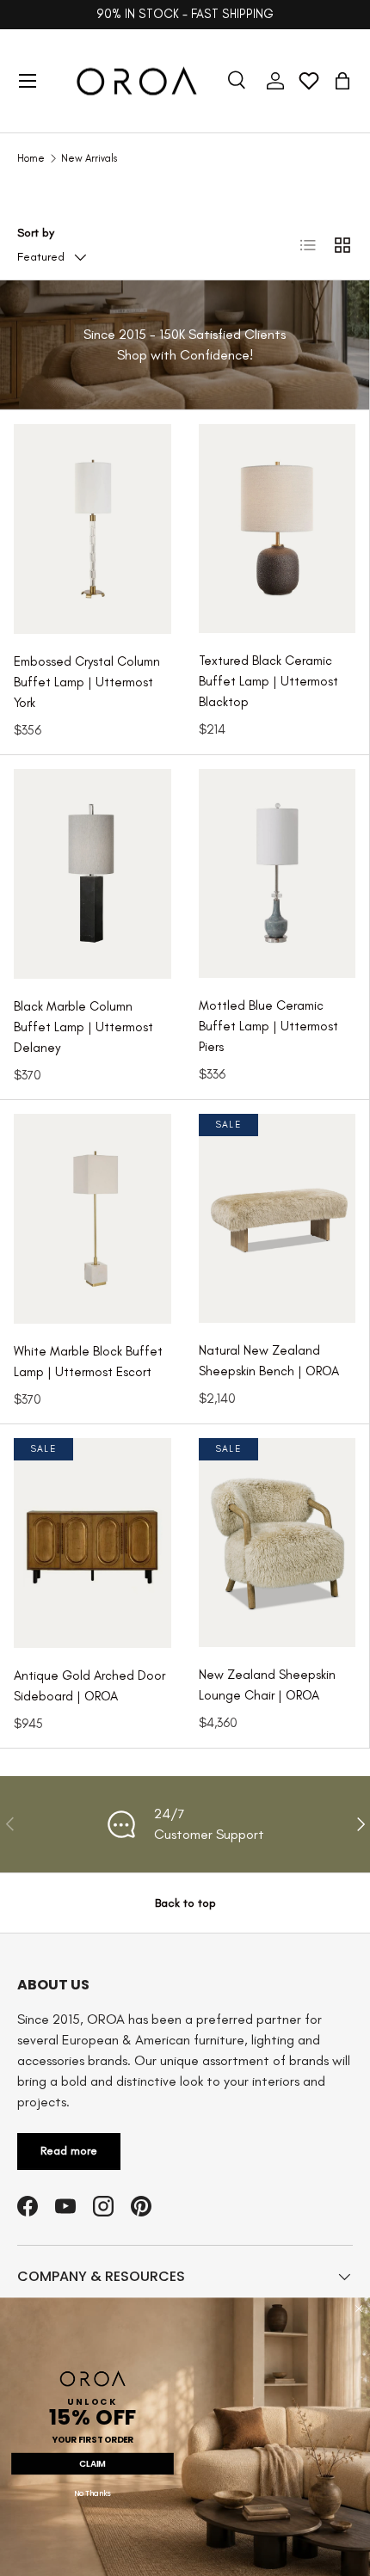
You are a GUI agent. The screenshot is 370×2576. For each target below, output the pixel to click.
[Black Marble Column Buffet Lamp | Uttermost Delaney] (92, 874)
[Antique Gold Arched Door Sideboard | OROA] (92, 1543)
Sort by (36, 233)
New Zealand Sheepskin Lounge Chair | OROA (267, 1685)
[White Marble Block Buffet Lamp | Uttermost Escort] (92, 1219)
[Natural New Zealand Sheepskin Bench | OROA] (277, 1218)
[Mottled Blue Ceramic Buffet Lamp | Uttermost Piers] (277, 873)
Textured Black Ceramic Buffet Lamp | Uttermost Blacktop (268, 681)
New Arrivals (89, 158)
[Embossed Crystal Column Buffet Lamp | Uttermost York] (92, 529)
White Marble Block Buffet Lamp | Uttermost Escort (88, 1362)
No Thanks (92, 2494)
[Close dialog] (359, 2309)
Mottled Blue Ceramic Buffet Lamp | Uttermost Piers (268, 1026)
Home (31, 158)
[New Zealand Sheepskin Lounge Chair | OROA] (277, 1543)
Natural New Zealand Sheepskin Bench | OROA (269, 1361)
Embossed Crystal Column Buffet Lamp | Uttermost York (87, 682)
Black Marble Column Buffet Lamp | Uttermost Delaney (83, 1027)
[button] (342, 81)
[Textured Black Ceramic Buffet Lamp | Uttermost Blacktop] (277, 529)
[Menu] (28, 81)
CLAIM (92, 2463)
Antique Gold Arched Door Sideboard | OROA (89, 1686)
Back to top (185, 1903)
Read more (69, 2151)
